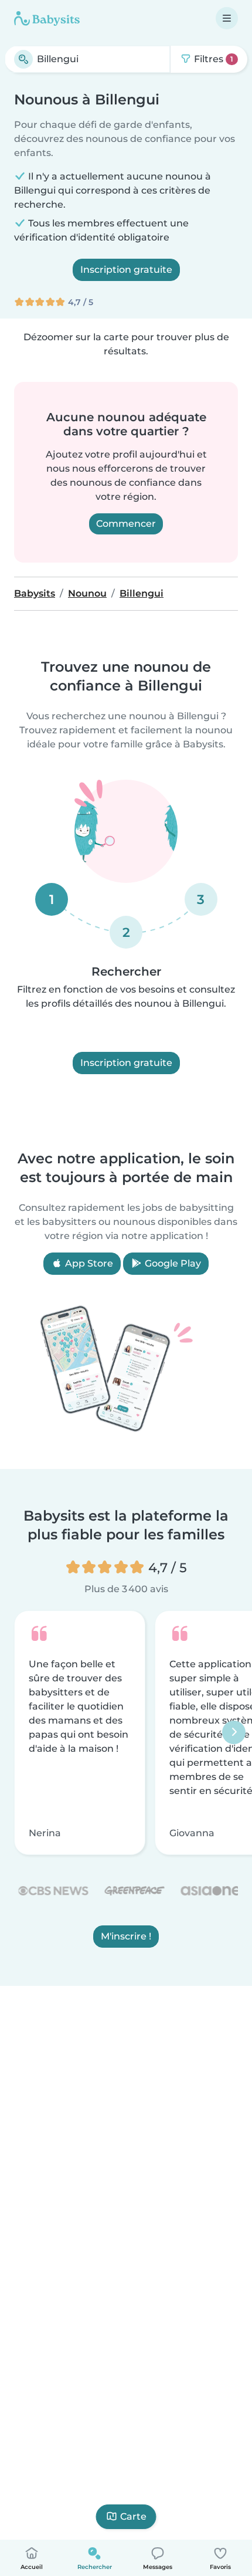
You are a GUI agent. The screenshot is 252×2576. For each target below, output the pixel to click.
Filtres (212, 59)
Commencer (126, 524)
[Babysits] (47, 18)
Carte (133, 2516)
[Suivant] (234, 1733)
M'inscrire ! (126, 1937)
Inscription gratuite (126, 270)
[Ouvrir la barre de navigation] (227, 18)
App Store (88, 1263)
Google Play (172, 1263)
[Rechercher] (23, 59)
